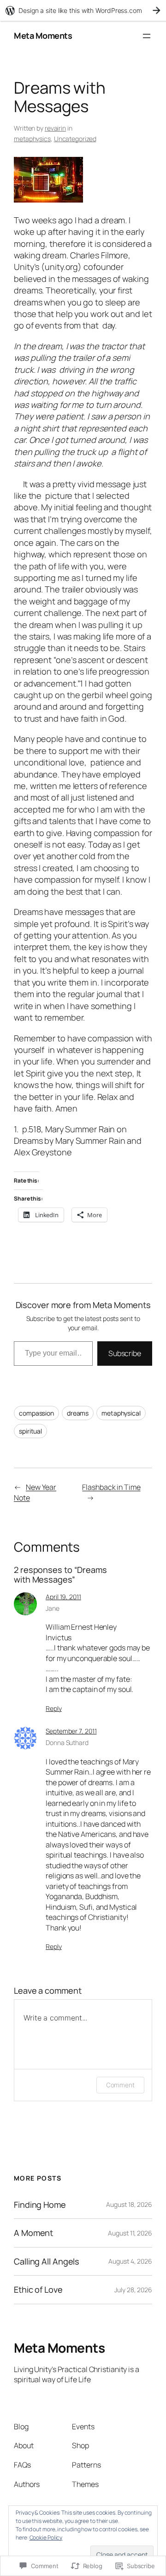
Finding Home (40, 2205)
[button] (48, 180)
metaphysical (121, 1413)
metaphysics (32, 139)
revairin (55, 128)
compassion (36, 1413)
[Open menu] (147, 36)
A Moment (33, 2233)
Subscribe (125, 1353)
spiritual (30, 1431)
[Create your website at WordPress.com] (83, 10)
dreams (78, 1413)
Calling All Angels (47, 2261)
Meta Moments (43, 36)
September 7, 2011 (71, 1731)
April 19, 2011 (63, 1597)
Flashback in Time (111, 1487)
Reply (54, 1708)
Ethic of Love (38, 2289)
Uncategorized (75, 139)
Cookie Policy (46, 2537)
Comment (120, 2085)
